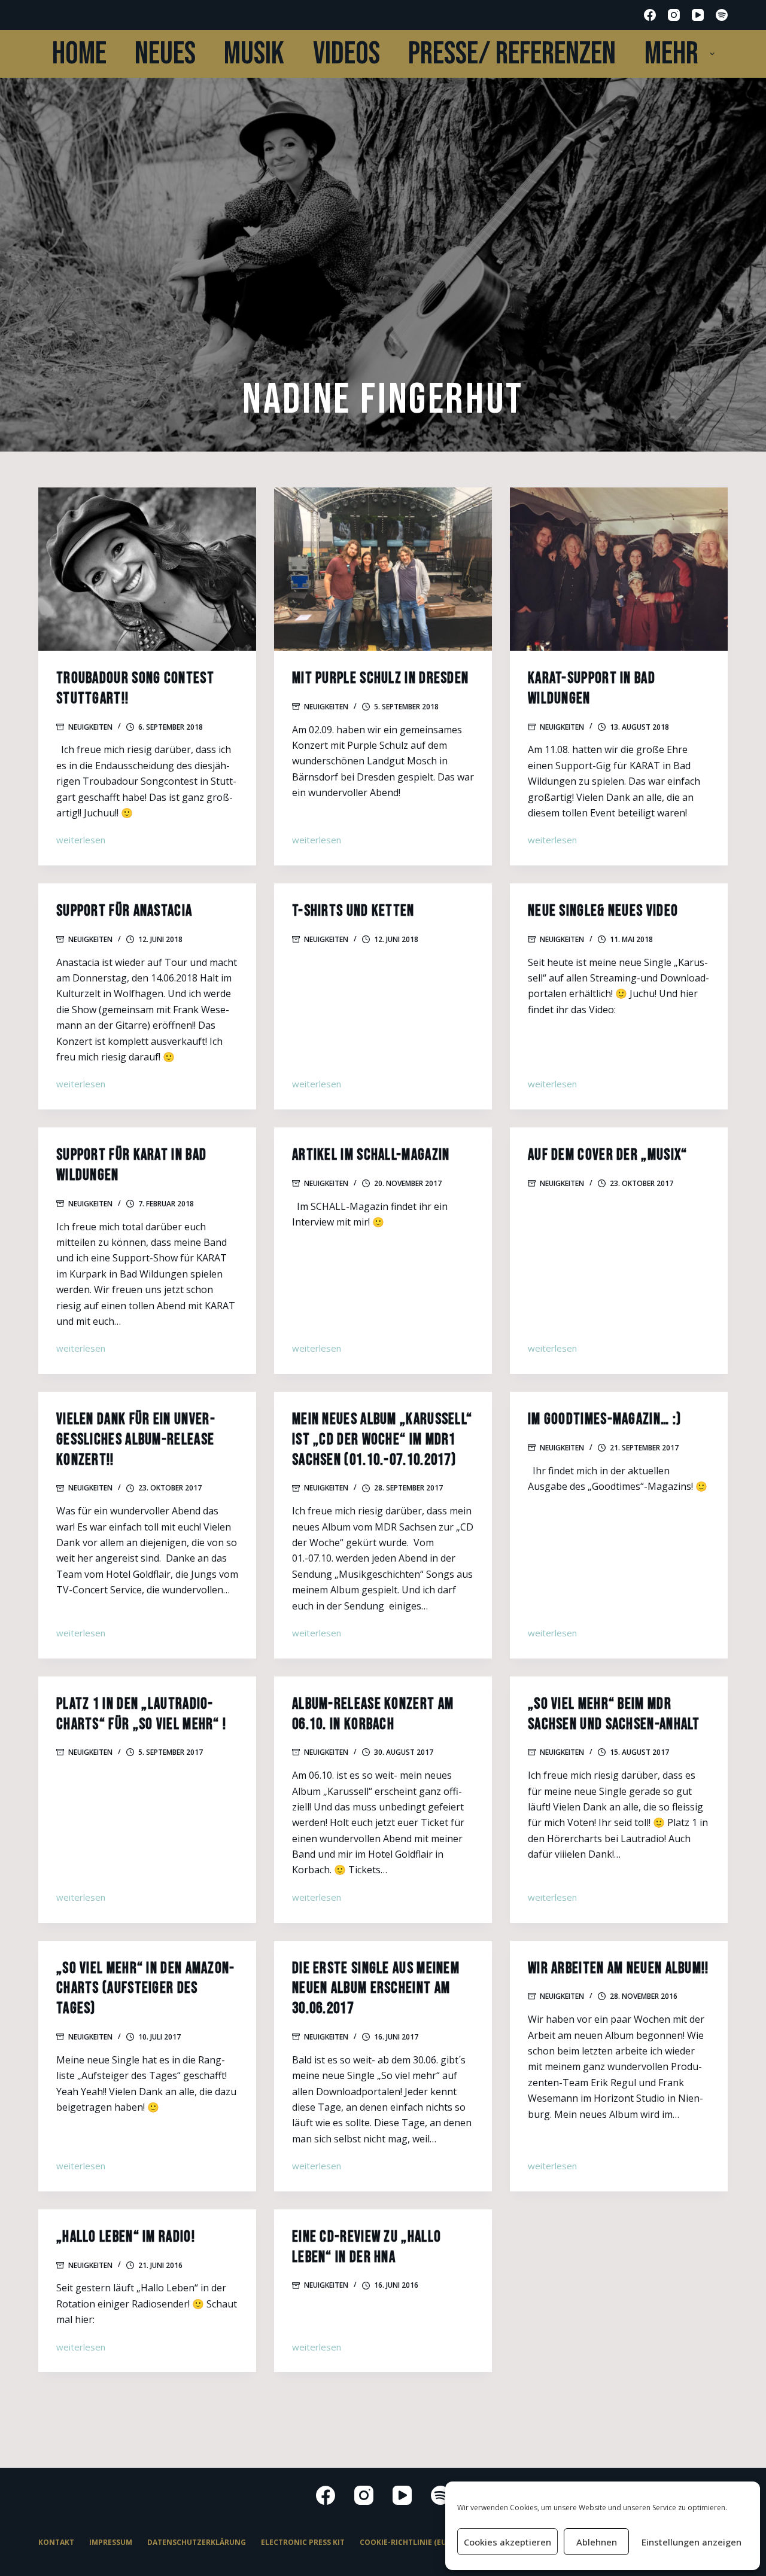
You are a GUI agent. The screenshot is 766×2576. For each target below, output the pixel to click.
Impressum (111, 2543)
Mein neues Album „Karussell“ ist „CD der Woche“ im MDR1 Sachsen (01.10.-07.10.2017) (382, 1440)
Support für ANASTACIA (124, 911)
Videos (346, 54)
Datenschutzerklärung (197, 2543)
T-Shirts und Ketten (353, 911)
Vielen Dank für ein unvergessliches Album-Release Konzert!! (136, 1440)
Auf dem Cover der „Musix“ (608, 1155)
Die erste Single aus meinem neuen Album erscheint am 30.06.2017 (376, 1989)
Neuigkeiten (90, 727)
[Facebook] (650, 15)
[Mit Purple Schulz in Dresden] (383, 569)
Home (79, 54)
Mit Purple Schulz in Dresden (380, 679)
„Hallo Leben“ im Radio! (126, 2237)
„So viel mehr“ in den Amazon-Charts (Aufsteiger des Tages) (146, 1989)
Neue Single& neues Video (603, 911)
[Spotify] (722, 15)
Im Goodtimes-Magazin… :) (604, 1420)
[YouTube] (698, 15)
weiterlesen (81, 841)
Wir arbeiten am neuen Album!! (618, 1969)
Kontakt (56, 2543)
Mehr (671, 54)
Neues (165, 54)
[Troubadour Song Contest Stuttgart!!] (147, 569)
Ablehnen (597, 2542)
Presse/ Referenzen (512, 54)
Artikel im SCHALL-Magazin (371, 1155)
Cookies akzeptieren (507, 2542)
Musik (254, 54)
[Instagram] (674, 15)
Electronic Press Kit (303, 2543)
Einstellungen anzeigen (691, 2542)
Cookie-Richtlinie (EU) (404, 2543)
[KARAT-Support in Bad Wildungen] (619, 569)
